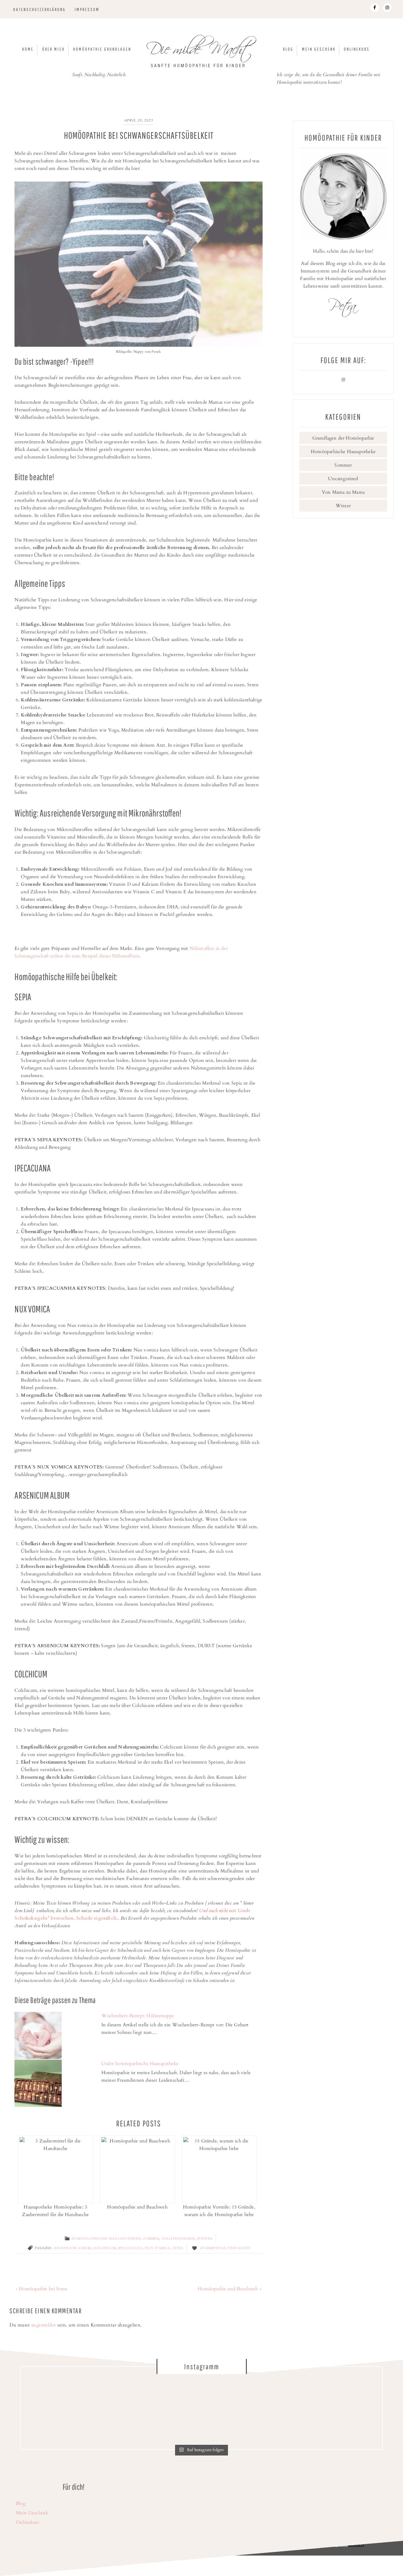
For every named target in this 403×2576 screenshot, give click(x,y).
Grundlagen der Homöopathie (343, 438)
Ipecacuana (130, 2248)
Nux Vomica (157, 2248)
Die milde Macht (201, 52)
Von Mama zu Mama (343, 492)
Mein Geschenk (32, 2513)
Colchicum (104, 2248)
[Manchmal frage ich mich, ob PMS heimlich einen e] (247, 2409)
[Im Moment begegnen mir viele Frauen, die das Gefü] (65, 2409)
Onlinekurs (27, 2522)
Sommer (151, 2239)
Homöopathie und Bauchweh (137, 2207)
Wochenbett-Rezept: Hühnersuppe (138, 2016)
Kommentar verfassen (225, 2248)
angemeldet (44, 2325)
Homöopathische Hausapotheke (106, 2239)
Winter (205, 2239)
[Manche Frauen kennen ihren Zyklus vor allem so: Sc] (156, 2409)
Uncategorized (178, 2239)
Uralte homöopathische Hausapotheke (140, 2063)
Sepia (178, 2248)
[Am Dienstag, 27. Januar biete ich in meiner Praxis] (338, 2409)
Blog (21, 2503)
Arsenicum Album (72, 2248)
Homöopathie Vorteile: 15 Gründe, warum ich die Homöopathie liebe (219, 2211)
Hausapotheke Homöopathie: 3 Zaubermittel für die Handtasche (55, 2211)
